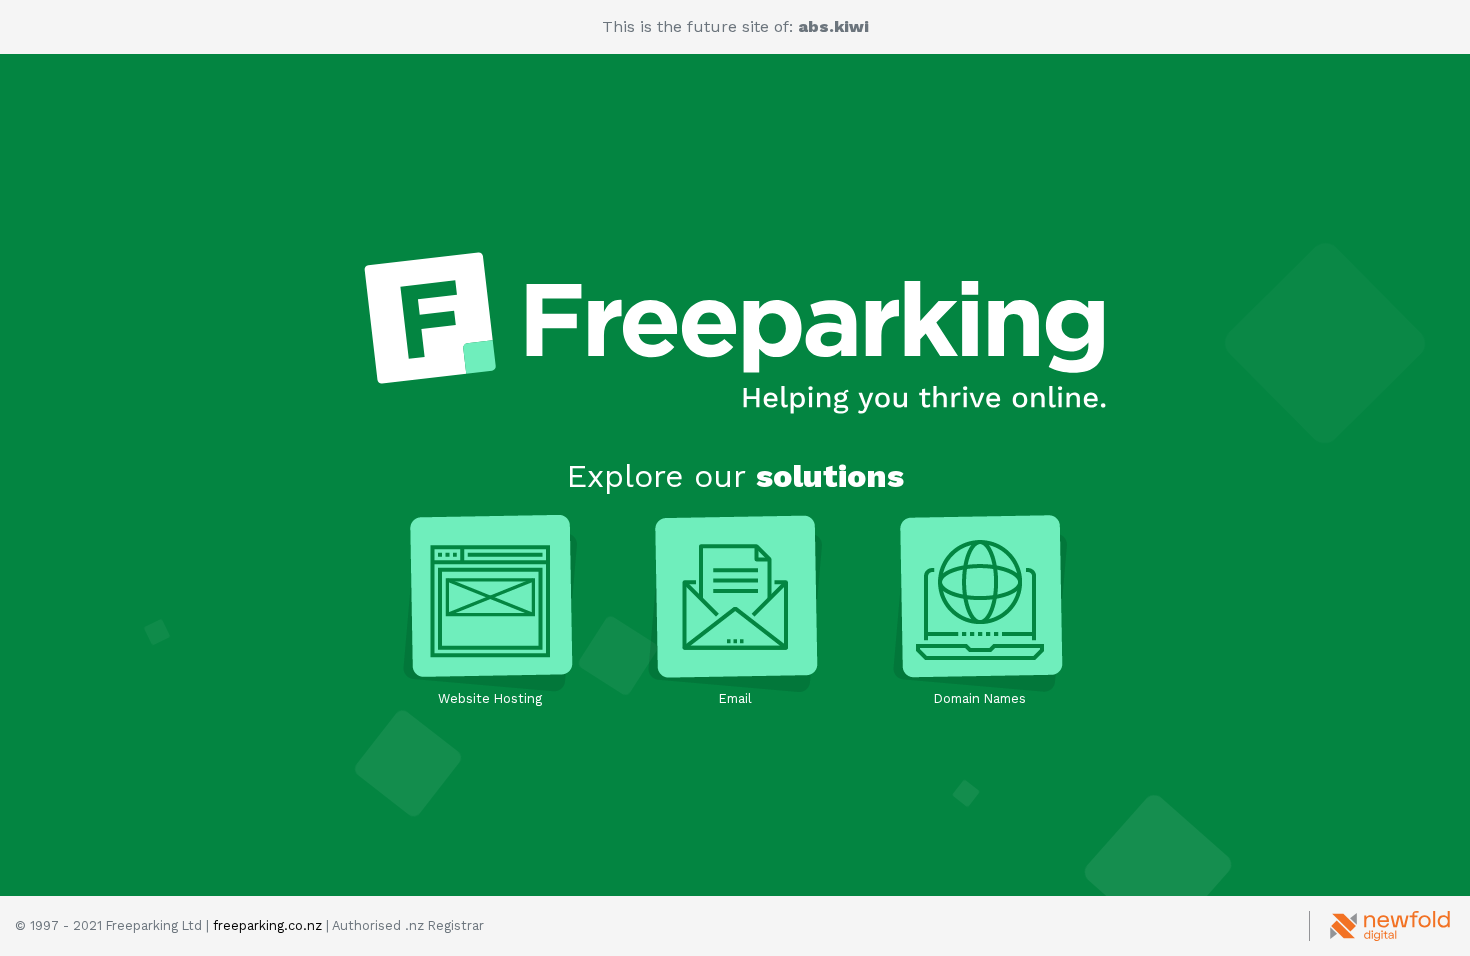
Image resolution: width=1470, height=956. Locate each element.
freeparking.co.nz (267, 925)
